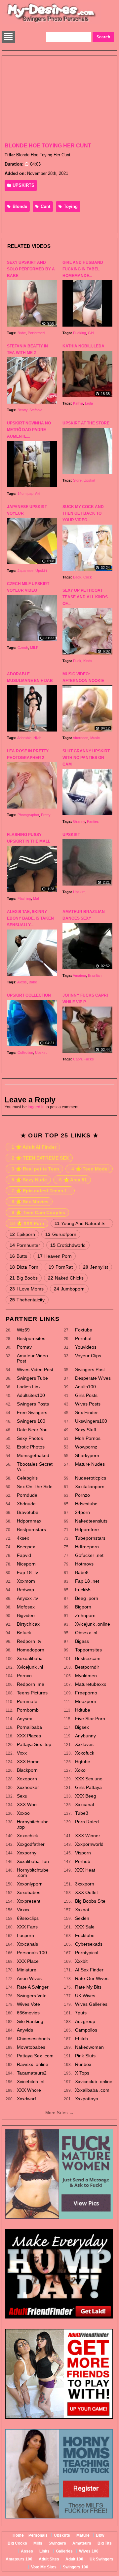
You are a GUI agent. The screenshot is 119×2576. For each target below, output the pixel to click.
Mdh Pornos (88, 1438)
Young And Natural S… (82, 1223)
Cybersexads (89, 1944)
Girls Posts (86, 1395)
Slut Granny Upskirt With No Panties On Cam (86, 758)
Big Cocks (17, 2543)
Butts (18, 1256)
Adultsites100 (31, 1395)
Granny (79, 821)
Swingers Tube (32, 1378)
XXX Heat (85, 1870)
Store (77, 480)
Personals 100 (32, 1953)
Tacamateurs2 (32, 2073)
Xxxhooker (28, 1787)
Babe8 (82, 1572)
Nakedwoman (89, 2047)
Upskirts (62, 2535)
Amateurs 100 (19, 2559)
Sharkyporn (87, 1455)
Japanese (25, 571)
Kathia (78, 403)
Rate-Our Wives (92, 1978)
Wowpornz (86, 1447)
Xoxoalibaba (30, 1658)
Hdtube (83, 1710)
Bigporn (83, 1607)
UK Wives (85, 1996)
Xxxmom (26, 1581)
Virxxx (23, 1910)
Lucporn (25, 1935)
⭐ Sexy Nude (29, 1180)
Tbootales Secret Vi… (35, 1467)
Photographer (28, 815)
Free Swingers (32, 1412)
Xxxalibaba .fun (33, 1861)
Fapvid (24, 1555)
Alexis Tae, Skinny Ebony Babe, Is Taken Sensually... (30, 918)
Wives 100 (89, 2551)
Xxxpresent (29, 1901)
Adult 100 (74, 2559)
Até (38, 494)
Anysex (24, 1719)
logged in (36, 1107)
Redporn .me (31, 1684)
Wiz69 (23, 1330)
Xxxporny (27, 1853)
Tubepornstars (90, 1538)
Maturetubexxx (91, 1684)
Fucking (79, 333)
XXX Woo (27, 1804)
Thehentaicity (27, 1300)
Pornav (24, 1347)
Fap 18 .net (87, 1581)
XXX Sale (85, 1927)
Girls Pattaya (88, 1787)
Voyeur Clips (88, 1356)
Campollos (86, 2030)
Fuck (77, 661)
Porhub (83, 1861)
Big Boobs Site (90, 1901)
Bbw (100, 2535)
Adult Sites (49, 2559)
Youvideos (86, 1347)
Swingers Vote (32, 1996)
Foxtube (84, 1330)
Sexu (22, 1796)
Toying (70, 206)
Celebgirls (27, 1478)
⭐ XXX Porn (27, 1223)
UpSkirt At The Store (86, 423)
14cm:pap (25, 494)
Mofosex (26, 1607)
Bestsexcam (88, 1658)
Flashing (24, 898)
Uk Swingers (101, 2559)
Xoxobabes (29, 1892)
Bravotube (28, 1512)
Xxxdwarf (26, 2099)
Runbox (83, 2064)
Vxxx (22, 1753)
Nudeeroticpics (91, 1478)
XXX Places (29, 1736)
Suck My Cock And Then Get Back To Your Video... (83, 513)
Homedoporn (31, 1650)
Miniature (27, 1970)
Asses (27, 2551)
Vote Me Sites (44, 2567)
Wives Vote (28, 2004)
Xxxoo (23, 1813)
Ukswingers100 (91, 1421)
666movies (28, 2013)
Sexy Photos (30, 1438)
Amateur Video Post (32, 1358)
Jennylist (96, 1267)
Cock (88, 577)
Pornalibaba (29, 1727)
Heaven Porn (55, 1256)
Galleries (64, 2551)
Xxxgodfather (31, 1844)
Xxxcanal (84, 1804)
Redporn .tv (29, 1641)
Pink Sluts (85, 2056)
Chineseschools (33, 2039)
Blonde (19, 206)
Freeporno (86, 1693)
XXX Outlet (86, 1892)
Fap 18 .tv (27, 1572)
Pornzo (82, 1495)
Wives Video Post (35, 1369)
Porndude (27, 1495)
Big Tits (105, 2543)
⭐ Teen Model (90, 1169)
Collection (25, 1052)
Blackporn (27, 1770)
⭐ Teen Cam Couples (38, 1212)
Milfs (38, 2543)
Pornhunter (25, 1245)
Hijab (37, 738)
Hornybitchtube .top (33, 1824)
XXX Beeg (86, 1796)
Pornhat (83, 1338)
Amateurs (82, 2543)
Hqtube (83, 1762)
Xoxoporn (27, 1779)
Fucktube (85, 1935)
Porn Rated (87, 1822)
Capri (77, 1059)
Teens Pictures (32, 1693)
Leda (89, 403)
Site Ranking (30, 2021)
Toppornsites (88, 1650)
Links (44, 2551)
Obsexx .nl (86, 1633)
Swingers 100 (31, 1421)
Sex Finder (86, 1412)
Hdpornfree (87, 1529)
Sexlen (82, 1918)
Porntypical (87, 1953)
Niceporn (26, 1564)
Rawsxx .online (33, 2064)
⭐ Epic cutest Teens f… (41, 1191)
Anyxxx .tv (27, 1598)
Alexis (22, 982)
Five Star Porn (90, 1719)
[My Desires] (52, 22)
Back (77, 577)
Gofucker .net (89, 1555)
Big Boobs (24, 1278)
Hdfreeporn (87, 1547)
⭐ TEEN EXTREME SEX (40, 1158)
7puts (81, 2013)
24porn (82, 1512)
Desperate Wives (93, 1378)
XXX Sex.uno (89, 1779)
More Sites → (59, 2113)
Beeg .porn (87, 1598)
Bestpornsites (31, 1338)
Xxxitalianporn (90, 1486)
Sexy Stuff (86, 1430)
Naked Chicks (66, 1278)
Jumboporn (69, 1289)
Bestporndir (87, 1667)
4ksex (23, 1538)
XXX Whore (29, 2090)
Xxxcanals (27, 1944)
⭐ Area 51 (73, 1180)
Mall (36, 898)
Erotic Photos (31, 1447)
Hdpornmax (29, 1521)
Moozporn (86, 1701)
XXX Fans (27, 1927)
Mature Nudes (90, 1464)
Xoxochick (27, 1836)
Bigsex (82, 1727)
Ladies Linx (29, 1387)
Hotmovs (84, 1564)
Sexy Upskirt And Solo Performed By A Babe (31, 269)
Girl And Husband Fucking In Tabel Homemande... (83, 269)
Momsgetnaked (33, 1455)
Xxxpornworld (89, 1844)
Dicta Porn (24, 1267)
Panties (93, 821)
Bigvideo (26, 1615)
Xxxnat (82, 1910)
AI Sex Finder (89, 1970)
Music (95, 738)
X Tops (82, 2073)
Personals (38, 2535)
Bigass (82, 1641)
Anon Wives (29, 1978)
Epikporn (22, 1234)
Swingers (57, 2543)
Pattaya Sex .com (35, 2056)
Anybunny (85, 1736)
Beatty (22, 410)
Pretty (46, 815)
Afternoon (80, 738)
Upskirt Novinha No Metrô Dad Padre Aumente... (29, 430)
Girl (91, 333)
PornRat (61, 1267)
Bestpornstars (31, 1529)
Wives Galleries (91, 2004)
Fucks (89, 1059)
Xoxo (80, 1770)
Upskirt (89, 480)
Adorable (24, 738)
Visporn (83, 1853)
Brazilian (95, 975)
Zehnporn (85, 1615)
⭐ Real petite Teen (35, 1169)
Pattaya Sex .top (34, 1744)
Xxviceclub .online (94, 2081)
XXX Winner (88, 1836)
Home (18, 2535)
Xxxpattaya (87, 2099)
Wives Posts (88, 1404)
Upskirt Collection (29, 995)
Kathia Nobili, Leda (83, 346)
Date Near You (32, 1430)
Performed (36, 333)
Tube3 (82, 1813)
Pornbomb (28, 1710)
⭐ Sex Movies (30, 1202)
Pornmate (27, 1701)
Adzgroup (85, 2021)
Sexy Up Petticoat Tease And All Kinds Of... (85, 597)
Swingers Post (90, 1369)
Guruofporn (61, 1234)
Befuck (24, 1633)
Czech (23, 648)
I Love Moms (27, 1289)
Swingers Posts (33, 1404)
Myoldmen (86, 1676)
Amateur (79, 975)
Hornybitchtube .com (33, 1873)
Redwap (25, 1590)
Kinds (88, 661)
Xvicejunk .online (93, 1624)
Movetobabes (31, 2047)
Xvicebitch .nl (31, 2081)
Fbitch (81, 2039)
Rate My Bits (88, 1987)
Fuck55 (83, 1590)
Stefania (36, 410)
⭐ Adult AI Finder (34, 1147)
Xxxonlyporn (30, 1884)
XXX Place (28, 1961)
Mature (83, 2535)
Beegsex (26, 1547)
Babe (22, 333)
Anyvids (25, 2030)
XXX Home (28, 1762)
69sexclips (28, 1918)
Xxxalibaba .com (92, 2090)
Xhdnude (26, 1504)
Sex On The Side (35, 1486)
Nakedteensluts (91, 1521)
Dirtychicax (28, 1624)
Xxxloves (84, 1744)
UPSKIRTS (23, 185)
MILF (34, 648)
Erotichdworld (68, 1245)
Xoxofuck (85, 1753)
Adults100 (85, 1387)
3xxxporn (85, 1884)
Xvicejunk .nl (30, 1667)
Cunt (45, 206)
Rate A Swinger (33, 1987)
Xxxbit (81, 1961)
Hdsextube (86, 1504)
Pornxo (24, 1676)
